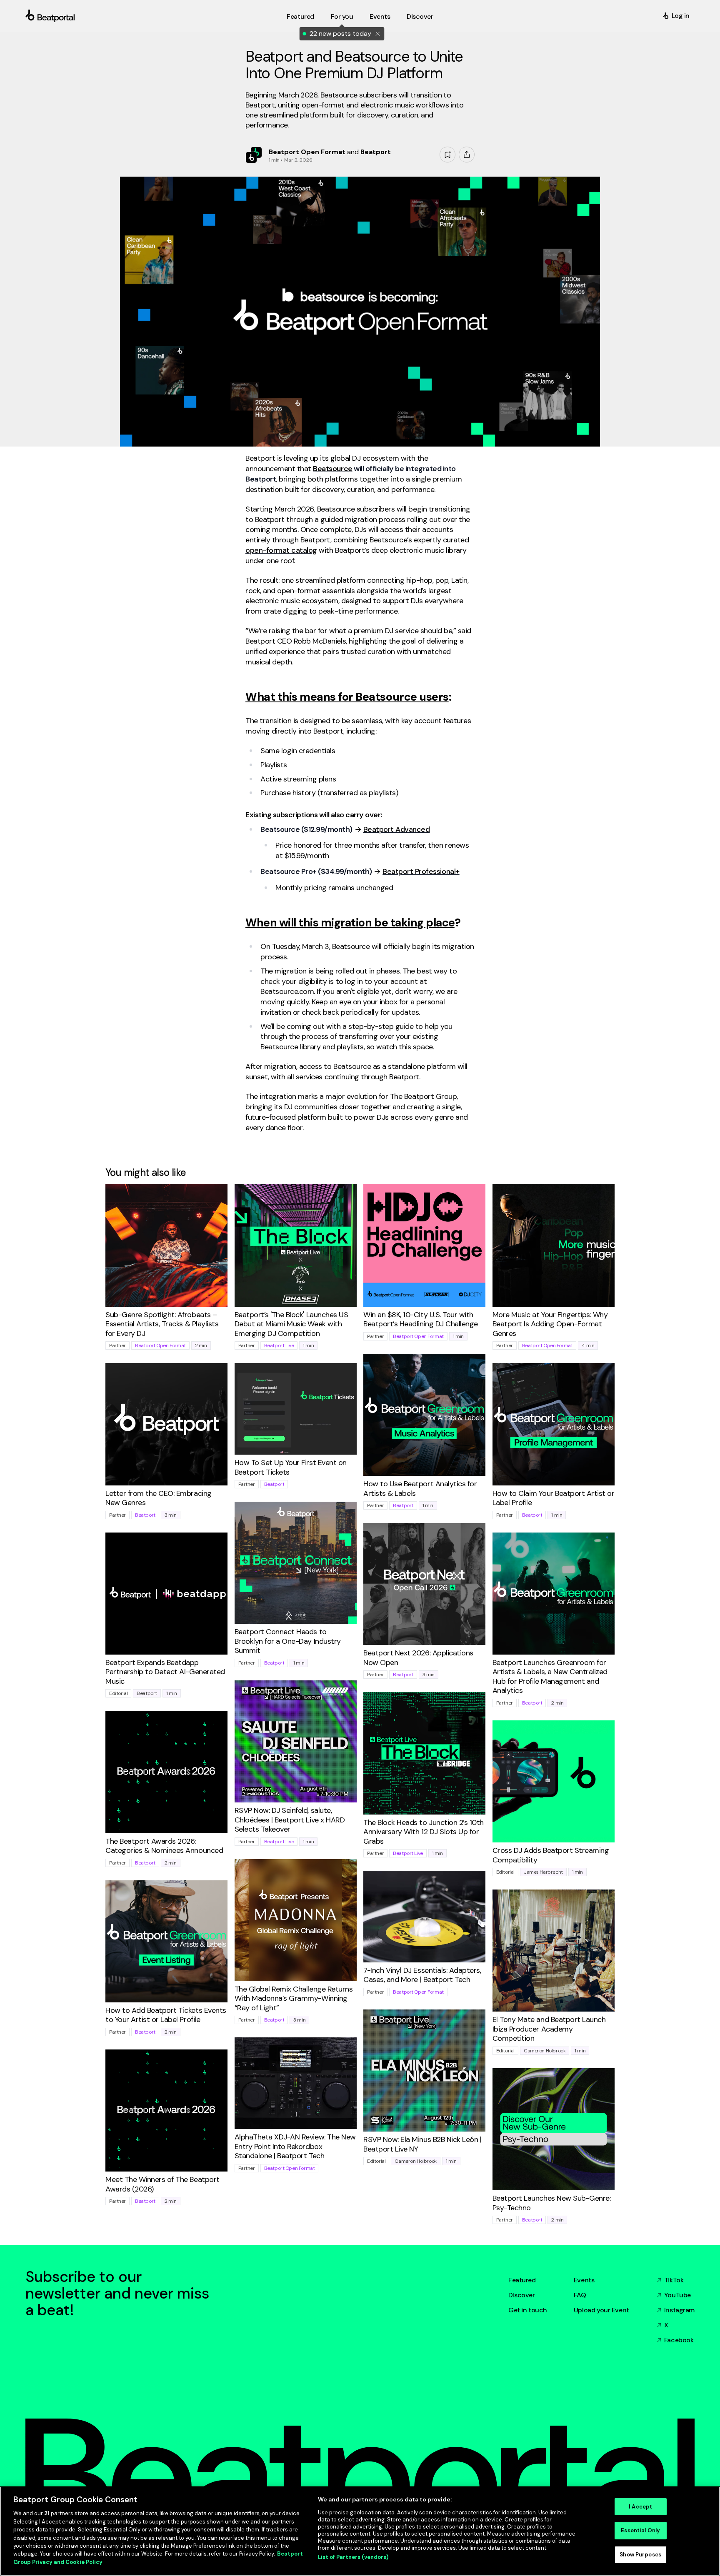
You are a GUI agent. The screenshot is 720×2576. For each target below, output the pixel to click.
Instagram (679, 2310)
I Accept (640, 2507)
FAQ (580, 2295)
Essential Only (640, 2530)
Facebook (679, 2340)
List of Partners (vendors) (353, 2557)
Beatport (145, 1515)
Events (584, 2280)
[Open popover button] (467, 155)
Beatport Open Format (160, 1345)
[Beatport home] (154, 16)
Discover (522, 2295)
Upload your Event (601, 2310)
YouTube (677, 2295)
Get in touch (528, 2310)
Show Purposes (640, 2555)
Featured (522, 2280)
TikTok (674, 2280)
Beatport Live (279, 1345)
